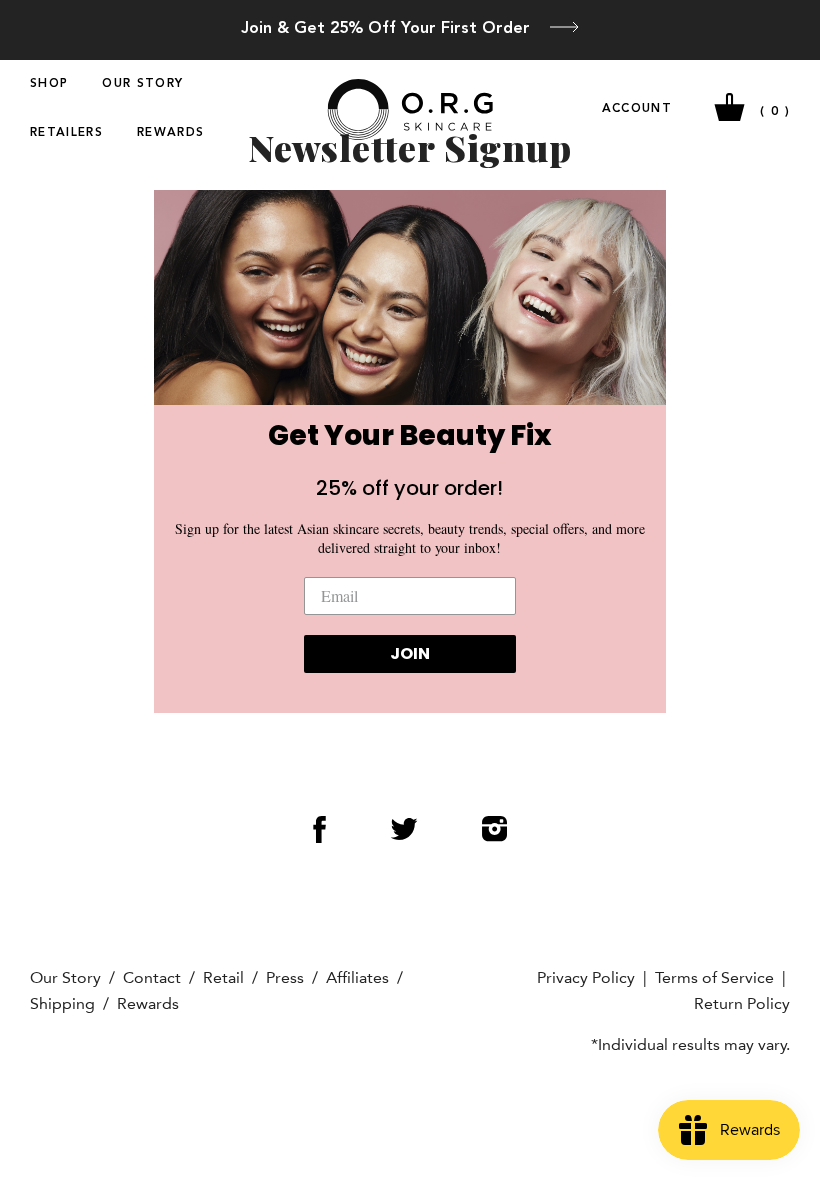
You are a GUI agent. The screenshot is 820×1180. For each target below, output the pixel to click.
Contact (152, 977)
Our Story (142, 84)
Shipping (62, 1003)
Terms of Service (714, 977)
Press (285, 977)
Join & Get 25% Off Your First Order (385, 29)
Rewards (170, 133)
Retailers (66, 133)
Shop (49, 84)
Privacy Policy (586, 977)
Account (637, 109)
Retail (223, 977)
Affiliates (357, 977)
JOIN (410, 653)
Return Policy (742, 1003)
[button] (410, 297)
